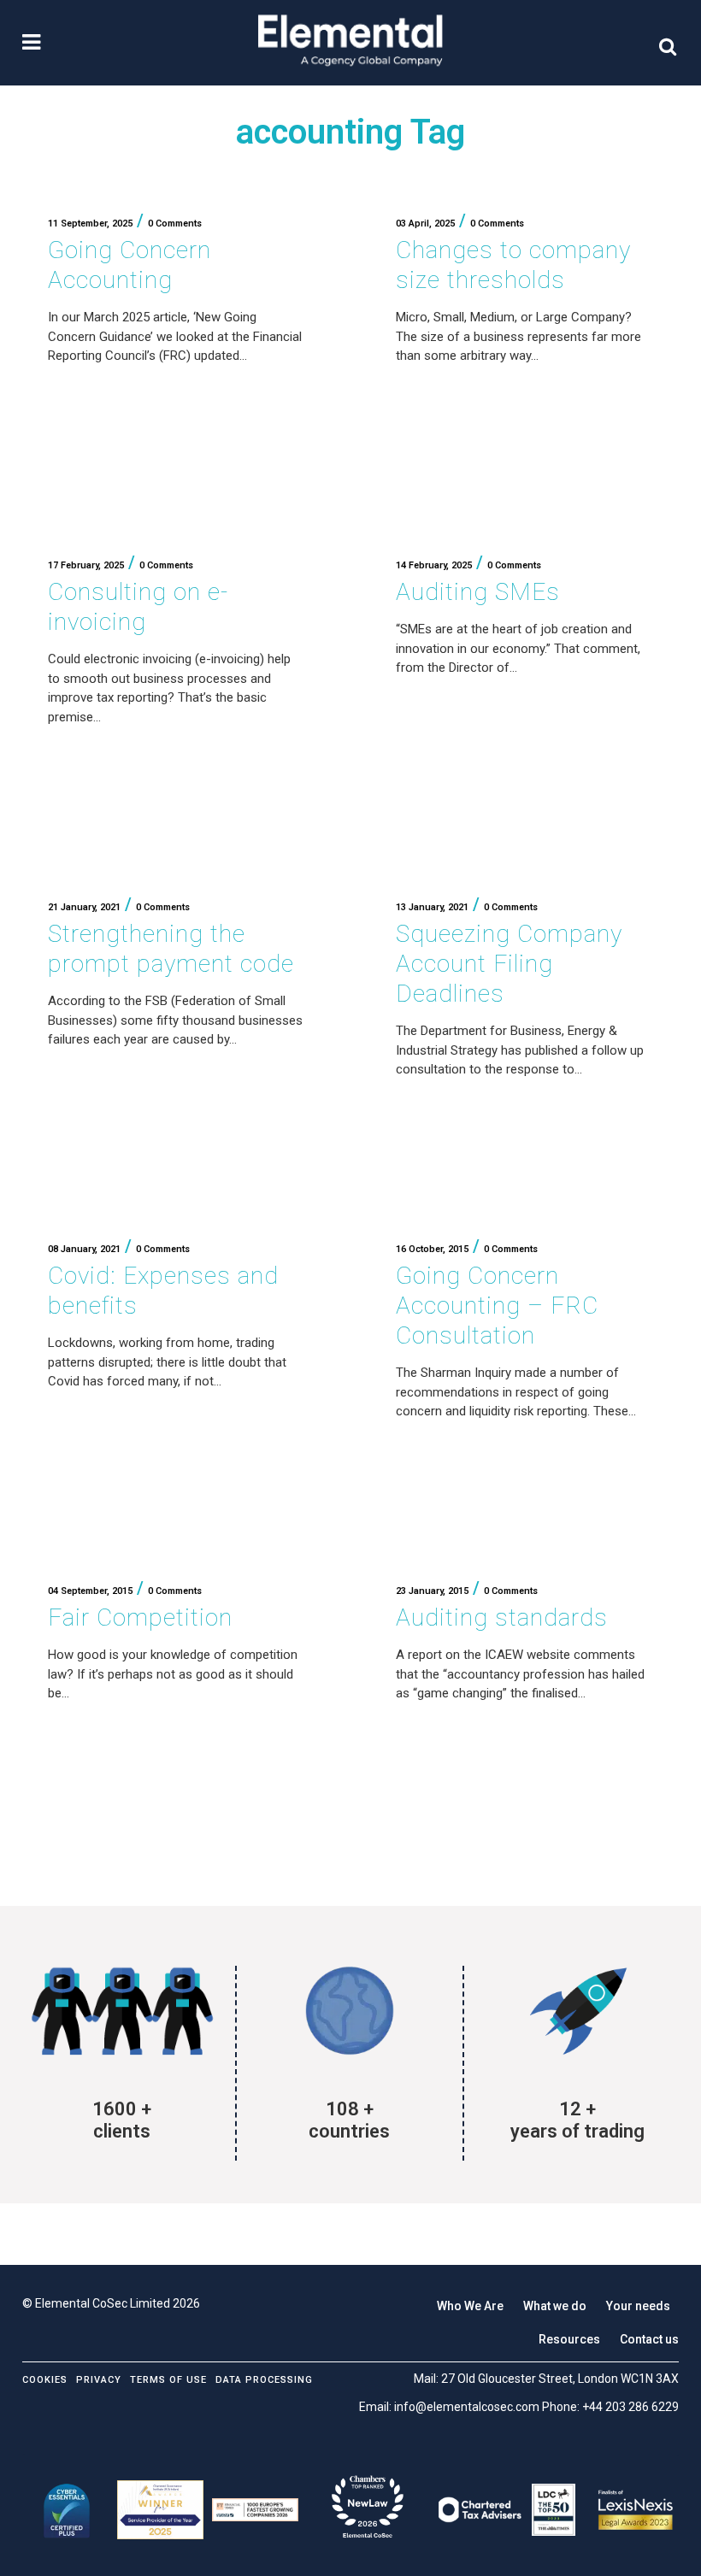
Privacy (99, 2380)
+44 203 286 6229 (630, 2407)
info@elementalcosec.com (467, 2407)
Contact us (649, 2339)
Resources (569, 2339)
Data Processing (264, 2380)
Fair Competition (140, 1617)
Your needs (638, 2306)
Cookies (45, 2380)
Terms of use (168, 2380)
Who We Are (470, 2306)
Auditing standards (502, 1617)
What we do (555, 2306)
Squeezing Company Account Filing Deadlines (509, 964)
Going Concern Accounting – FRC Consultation (497, 1306)
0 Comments (175, 223)
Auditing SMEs (478, 592)
